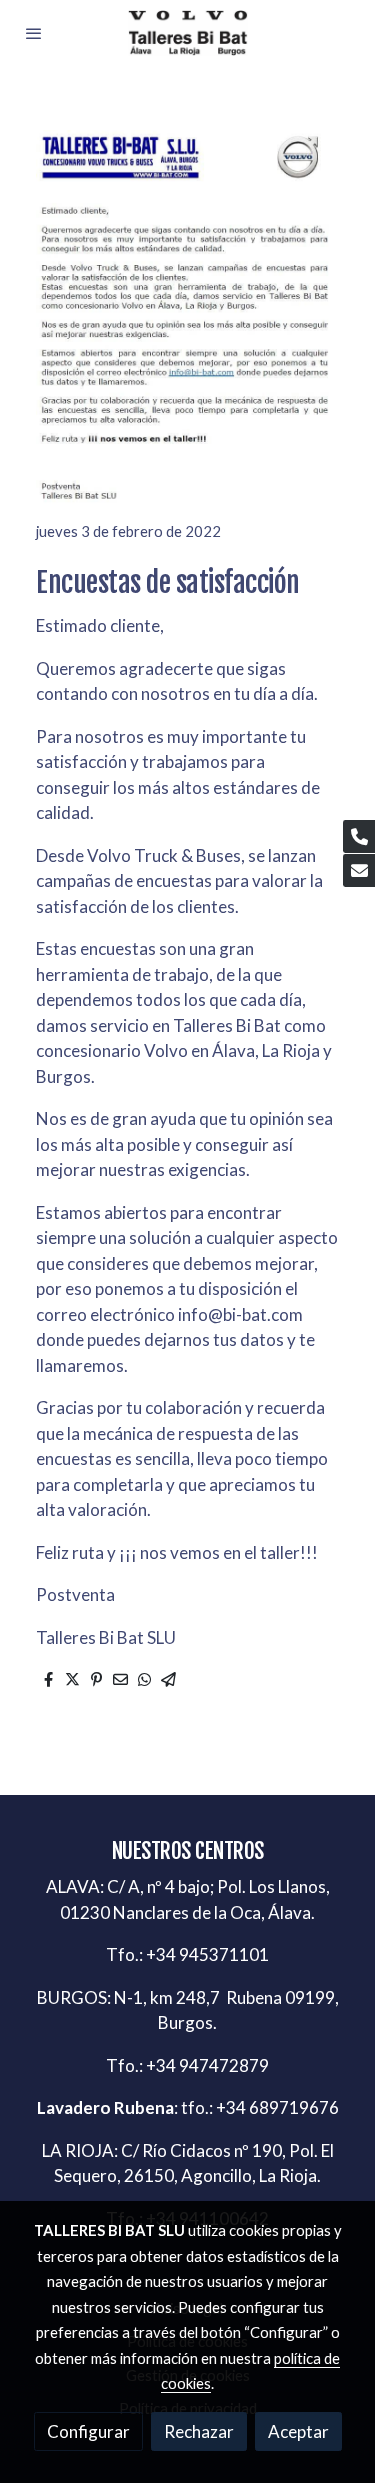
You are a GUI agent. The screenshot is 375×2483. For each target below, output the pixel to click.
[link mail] (359, 870)
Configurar (88, 2431)
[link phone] (359, 836)
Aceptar (298, 2431)
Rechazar (199, 2431)
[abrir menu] (34, 33)
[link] (188, 33)
